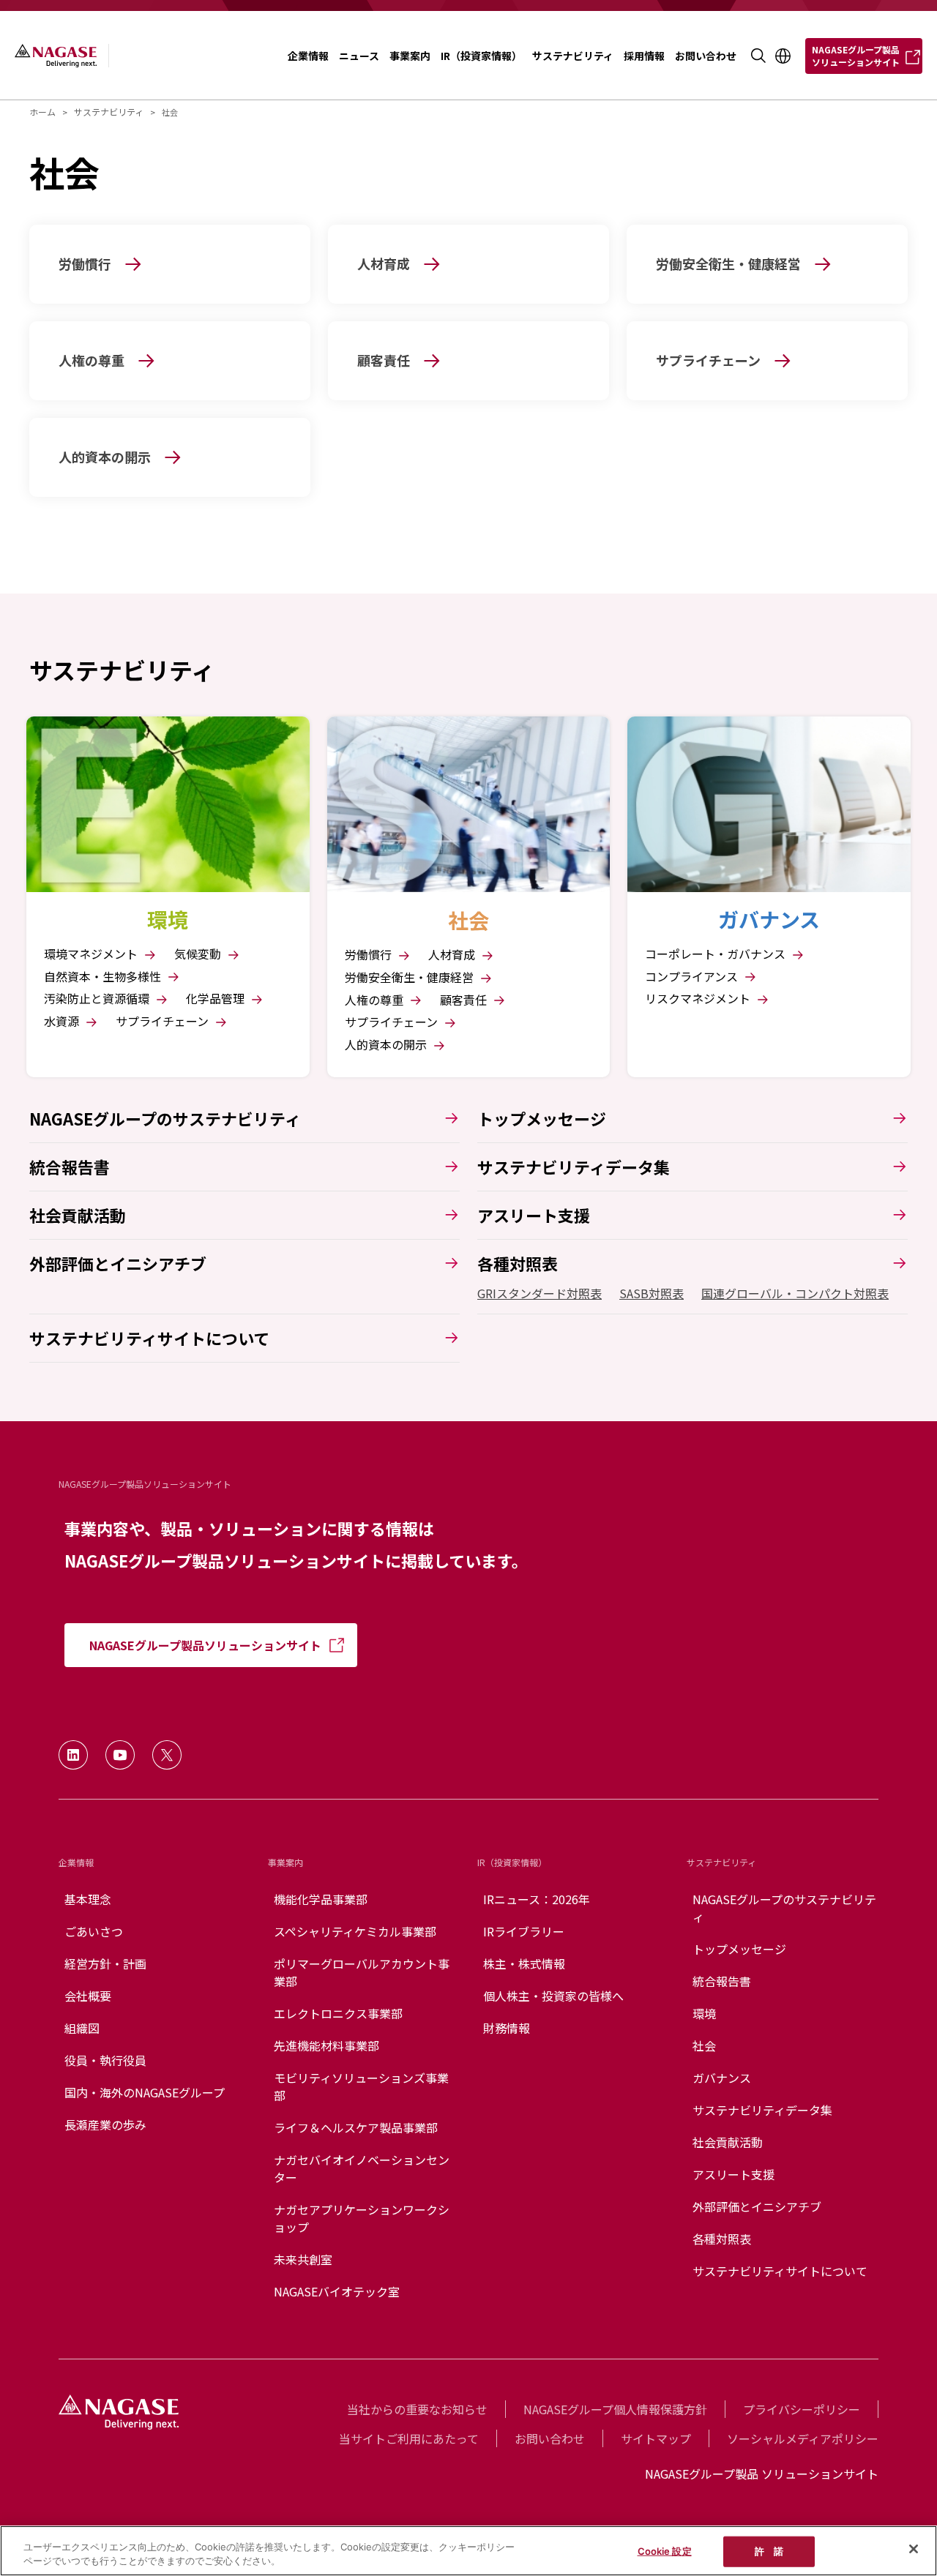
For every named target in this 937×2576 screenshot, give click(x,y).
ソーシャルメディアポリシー (803, 2438)
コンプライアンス (693, 977)
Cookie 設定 (665, 2551)
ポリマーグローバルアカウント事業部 (362, 1972)
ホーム (42, 112)
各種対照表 (722, 2239)
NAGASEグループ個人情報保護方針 (615, 2409)
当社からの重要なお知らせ (417, 2409)
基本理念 (88, 1899)
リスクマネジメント (699, 999)
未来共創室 (303, 2259)
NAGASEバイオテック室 (337, 2291)
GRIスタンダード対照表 (540, 1293)
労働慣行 (370, 955)
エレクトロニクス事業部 (338, 2013)
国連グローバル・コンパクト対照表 (795, 1293)
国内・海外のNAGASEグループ (145, 2092)
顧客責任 (465, 1000)
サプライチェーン (164, 1021)
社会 (704, 2045)
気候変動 (199, 954)
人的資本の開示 (387, 1045)
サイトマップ (656, 2438)
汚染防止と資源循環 (98, 999)
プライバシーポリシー (802, 2409)
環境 (704, 2013)
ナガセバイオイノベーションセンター (362, 2168)
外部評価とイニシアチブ (757, 2206)
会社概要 (88, 1996)
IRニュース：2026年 (537, 1899)
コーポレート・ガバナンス (717, 954)
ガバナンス (722, 2078)
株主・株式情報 (524, 1963)
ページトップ (894, 2469)
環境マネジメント (92, 954)
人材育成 (453, 955)
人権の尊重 (376, 1000)
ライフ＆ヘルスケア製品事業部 (356, 2127)
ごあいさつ (94, 1931)
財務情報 (507, 2028)
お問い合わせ (550, 2438)
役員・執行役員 (105, 2060)
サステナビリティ (109, 112)
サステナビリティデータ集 (762, 2110)
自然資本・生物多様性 (104, 977)
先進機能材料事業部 (326, 2045)
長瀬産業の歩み (105, 2124)
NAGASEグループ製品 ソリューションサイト (762, 2474)
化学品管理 (217, 999)
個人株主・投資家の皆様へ (553, 1996)
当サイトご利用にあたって (409, 2438)
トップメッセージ (739, 1949)
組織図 (82, 2028)
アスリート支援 (733, 2174)
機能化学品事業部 (321, 1899)
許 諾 (769, 2551)
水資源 (63, 1021)
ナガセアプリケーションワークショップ (362, 2218)
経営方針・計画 (105, 1963)
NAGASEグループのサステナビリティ (784, 1908)
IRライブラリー (524, 1931)
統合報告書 (722, 1981)
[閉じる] (914, 2549)
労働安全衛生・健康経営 (411, 977)
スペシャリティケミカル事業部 (355, 1931)
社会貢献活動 (728, 2142)
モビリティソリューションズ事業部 (361, 2086)
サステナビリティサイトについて (780, 2271)
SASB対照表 (652, 1293)
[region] (468, 2551)
